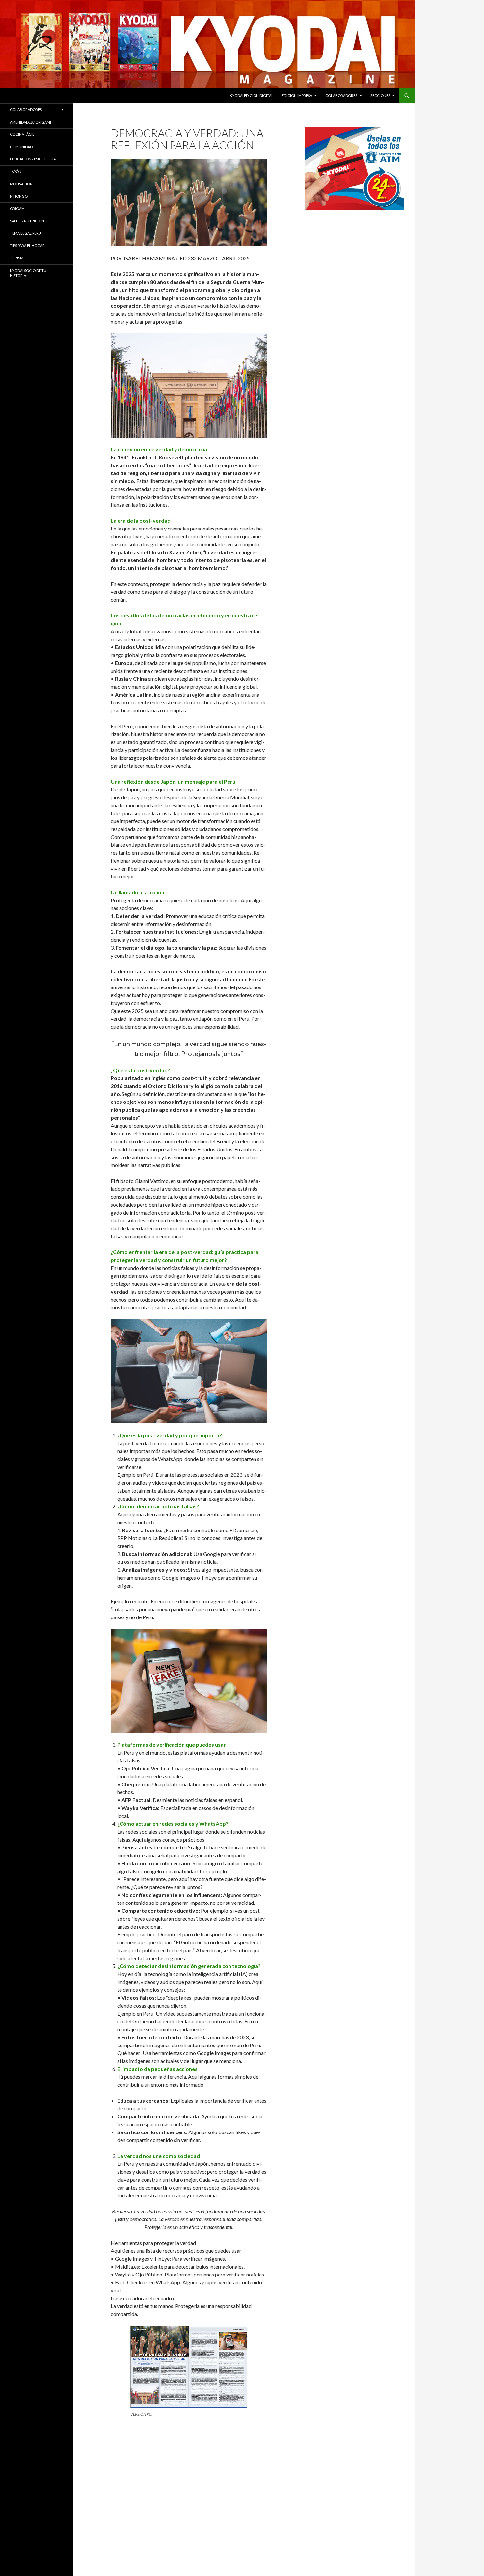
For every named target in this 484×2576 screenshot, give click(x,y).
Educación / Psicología (33, 159)
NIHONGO (19, 196)
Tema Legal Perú (26, 233)
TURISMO (18, 258)
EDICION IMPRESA (297, 95)
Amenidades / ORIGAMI (30, 122)
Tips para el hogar (27, 246)
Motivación (21, 184)
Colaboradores (341, 95)
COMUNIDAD (21, 147)
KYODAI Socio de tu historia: (28, 273)
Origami (18, 208)
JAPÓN (16, 172)
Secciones (380, 95)
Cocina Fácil (22, 134)
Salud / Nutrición (27, 221)
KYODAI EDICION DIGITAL (252, 95)
